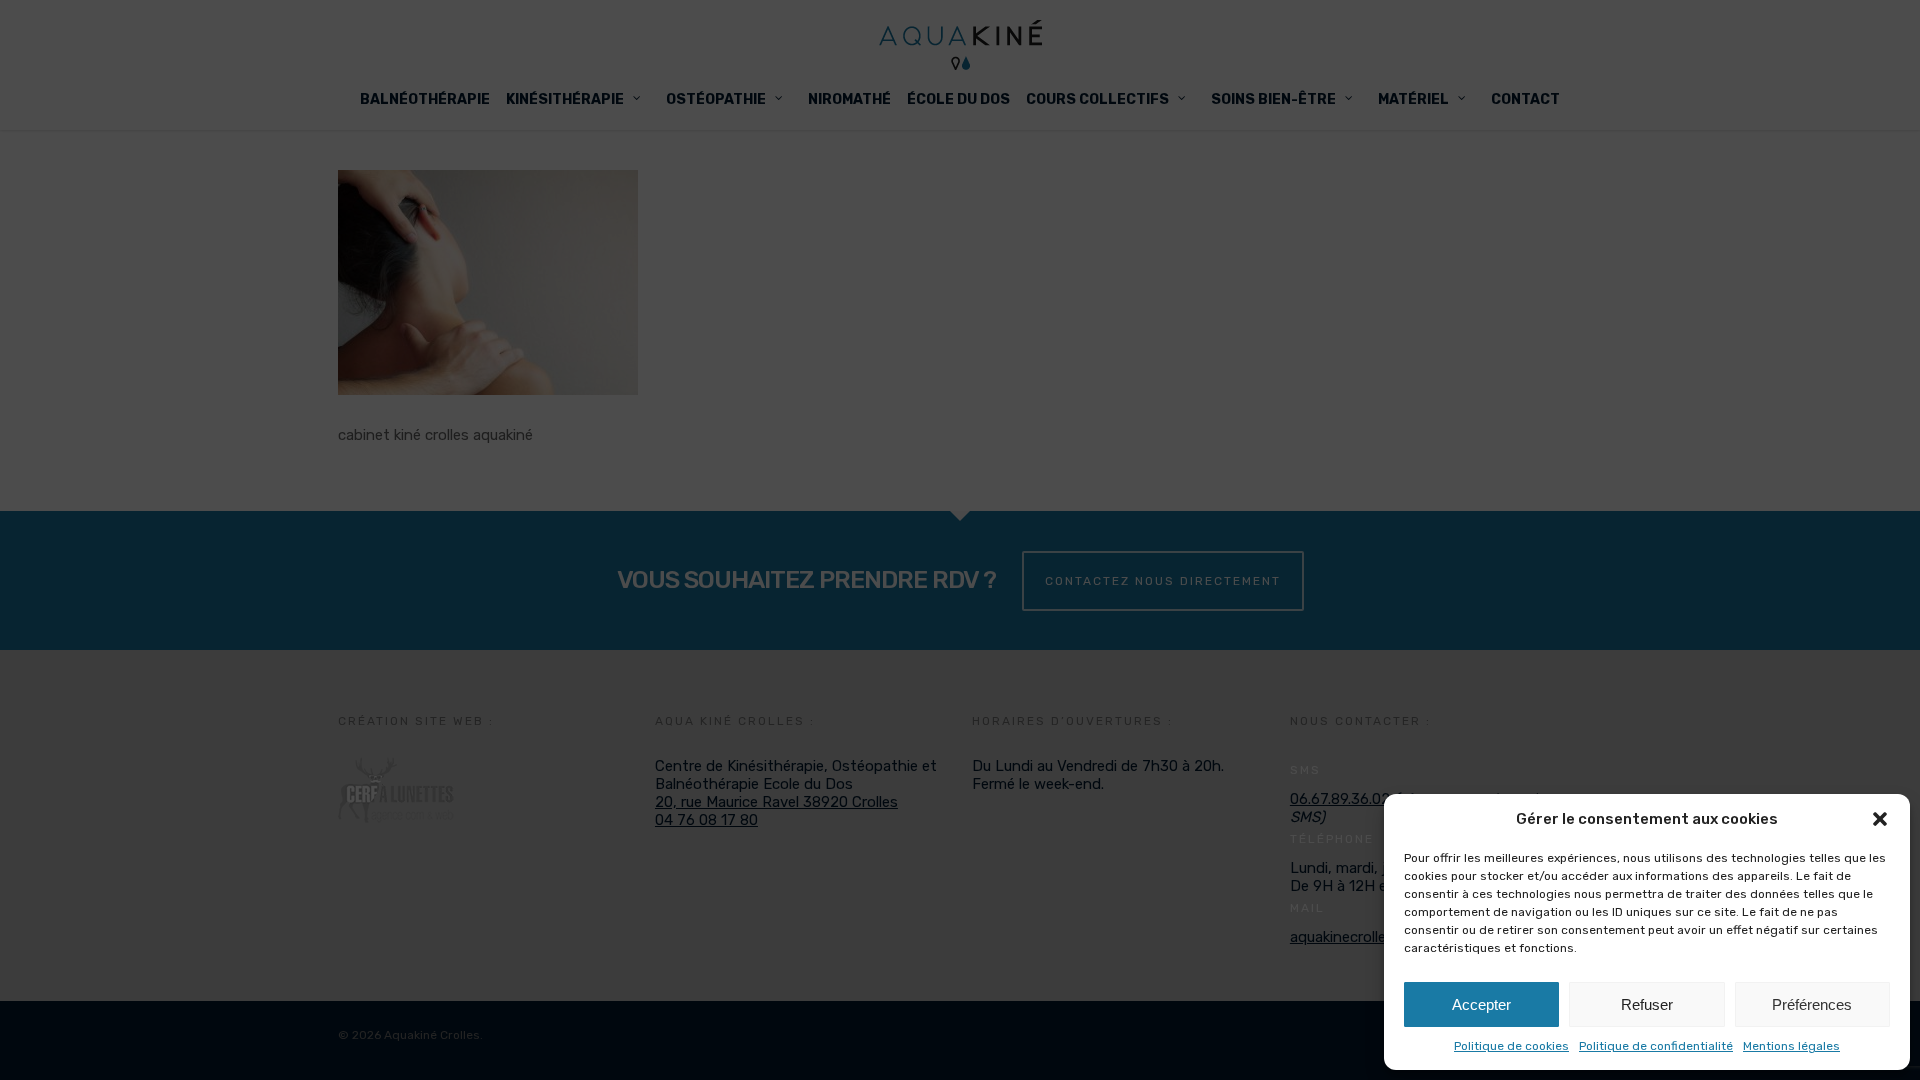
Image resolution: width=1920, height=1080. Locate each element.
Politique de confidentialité (1656, 1046)
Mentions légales (1791, 1046)
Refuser (1647, 1004)
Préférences (1812, 1004)
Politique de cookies (1511, 1046)
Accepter (1481, 1004)
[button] (1880, 819)
